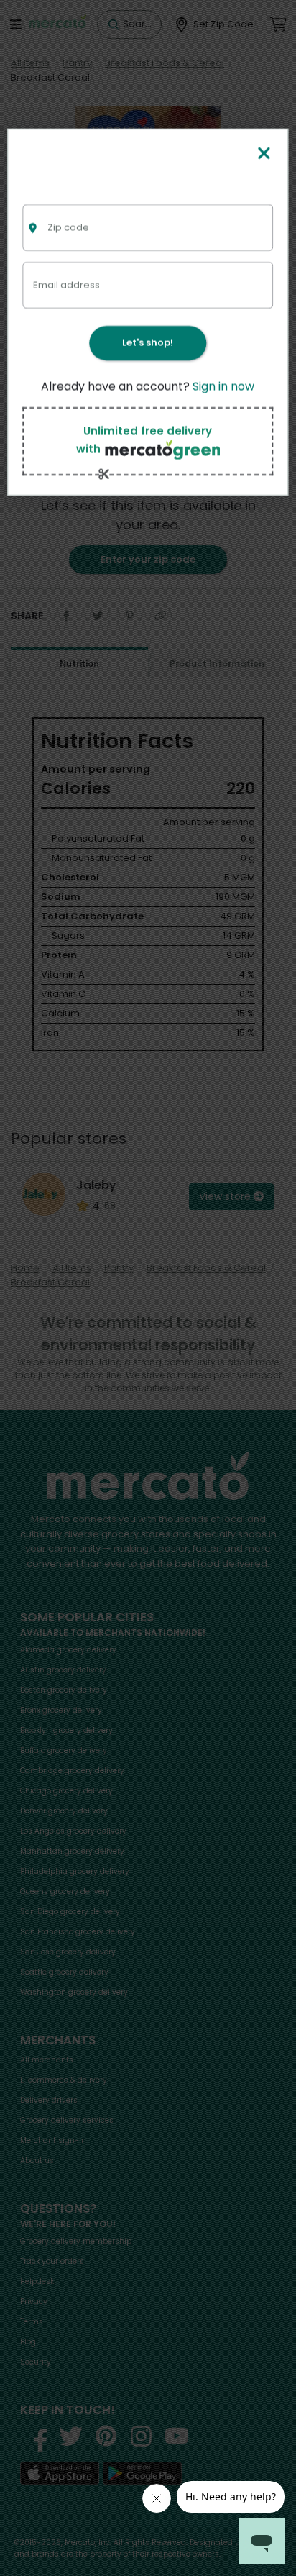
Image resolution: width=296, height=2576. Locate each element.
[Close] (264, 154)
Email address (66, 285)
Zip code (68, 228)
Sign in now (223, 387)
